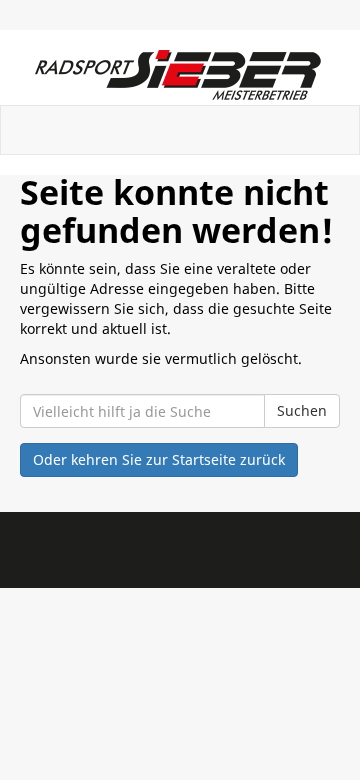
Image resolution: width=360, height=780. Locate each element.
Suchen (302, 410)
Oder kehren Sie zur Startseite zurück (159, 459)
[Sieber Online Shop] (180, 75)
